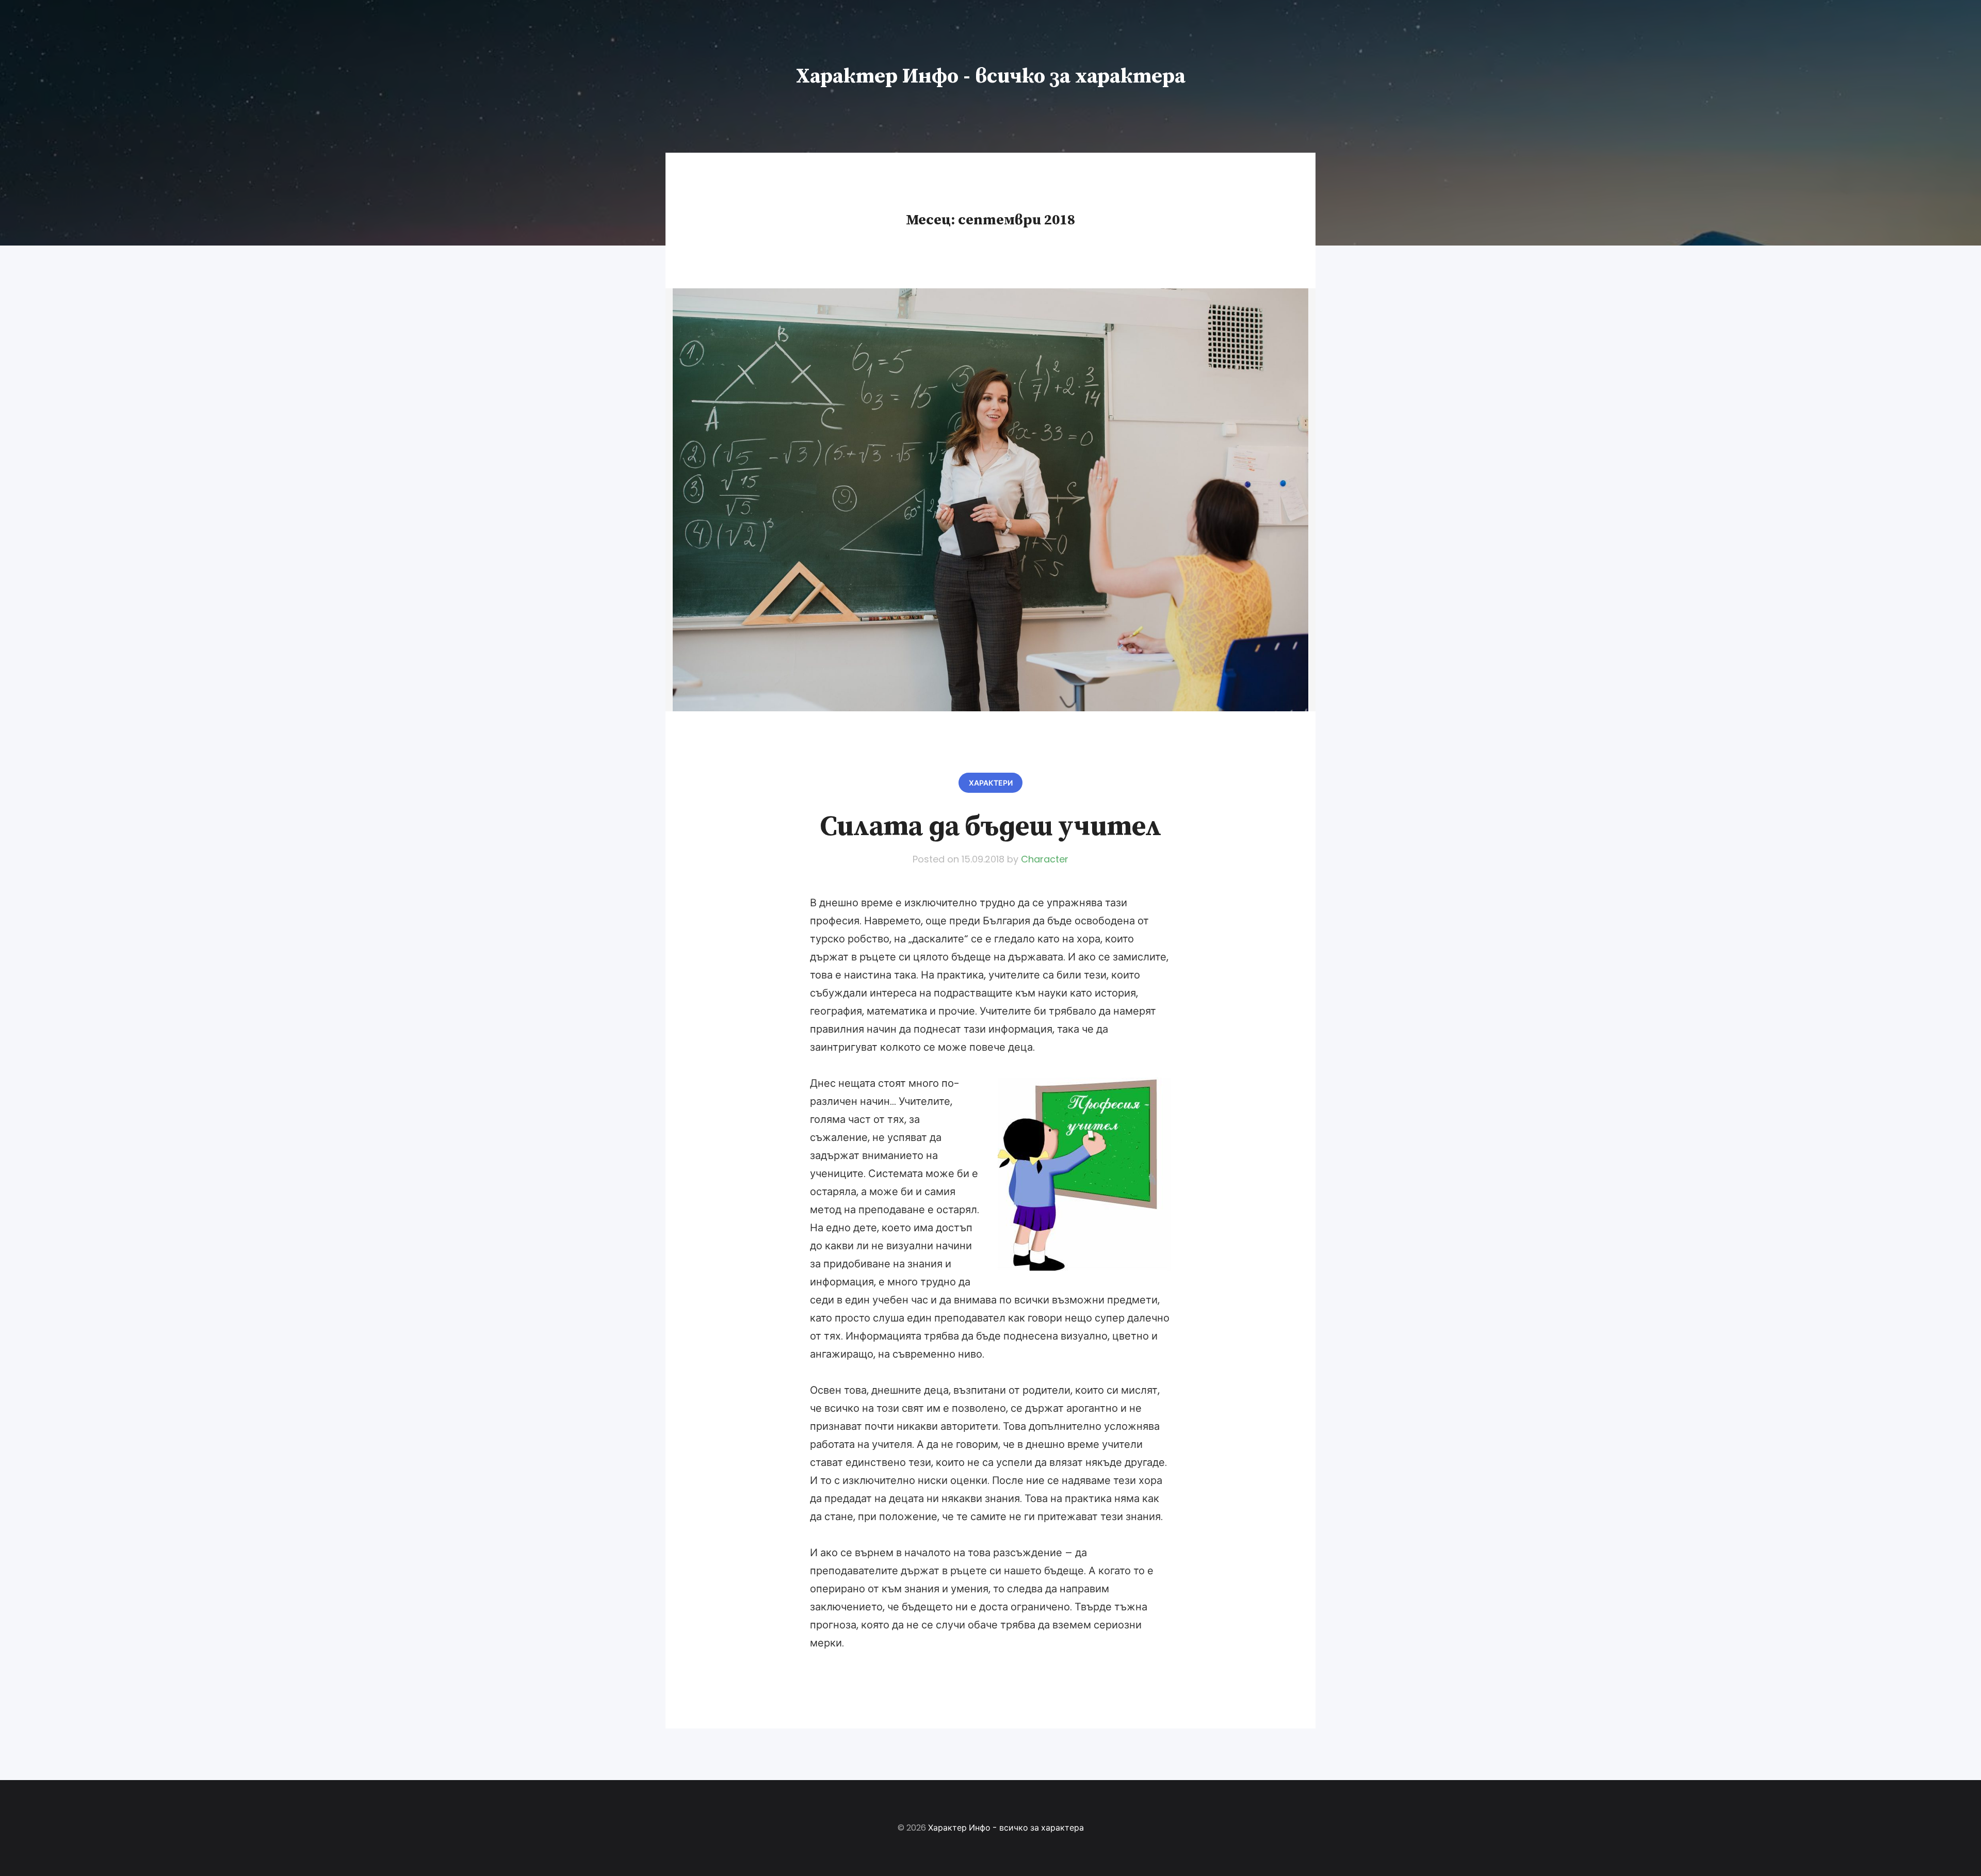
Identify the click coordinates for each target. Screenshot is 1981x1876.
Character (1045, 859)
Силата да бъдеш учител (990, 827)
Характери (991, 783)
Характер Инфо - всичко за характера (991, 76)
